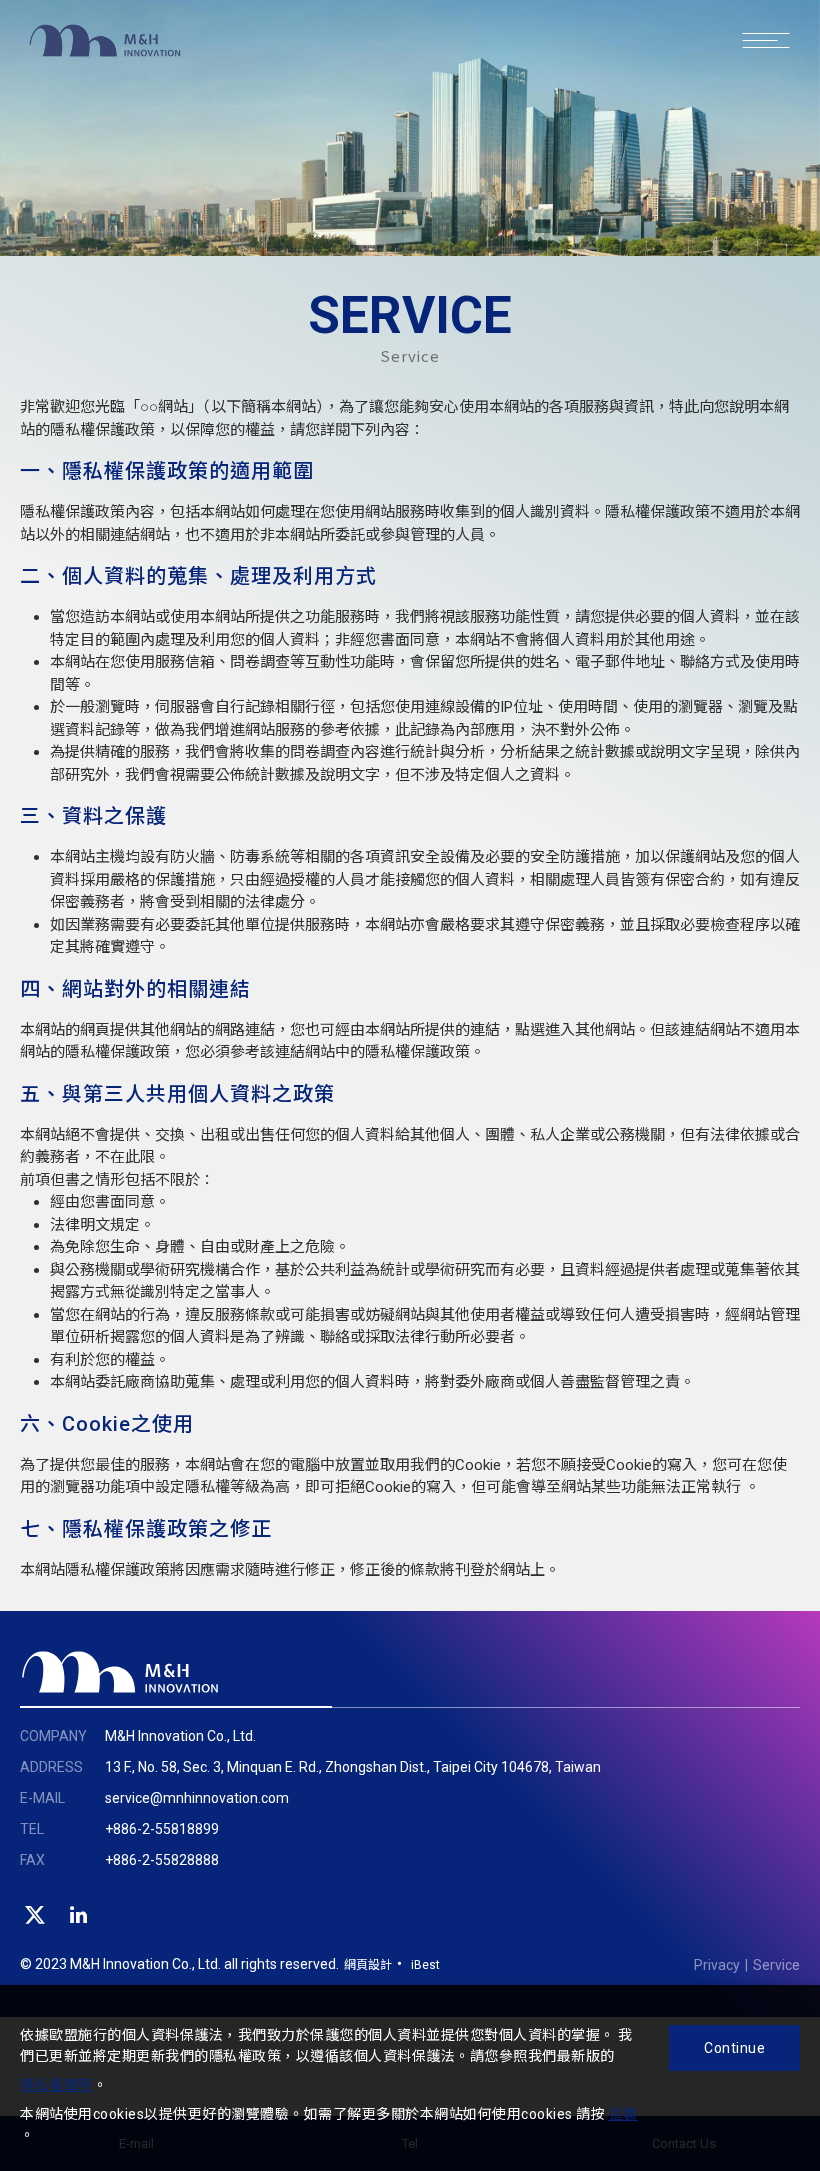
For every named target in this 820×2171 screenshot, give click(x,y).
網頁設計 (368, 1965)
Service (776, 1965)
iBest (425, 1965)
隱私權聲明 (56, 2085)
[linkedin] (78, 1915)
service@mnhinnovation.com (197, 1798)
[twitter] (35, 1915)
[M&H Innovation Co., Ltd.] (120, 1672)
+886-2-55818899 (162, 1829)
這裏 (623, 2114)
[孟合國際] (105, 61)
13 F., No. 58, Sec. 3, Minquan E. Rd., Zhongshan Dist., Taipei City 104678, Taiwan (353, 1767)
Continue (734, 2048)
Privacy (717, 1965)
